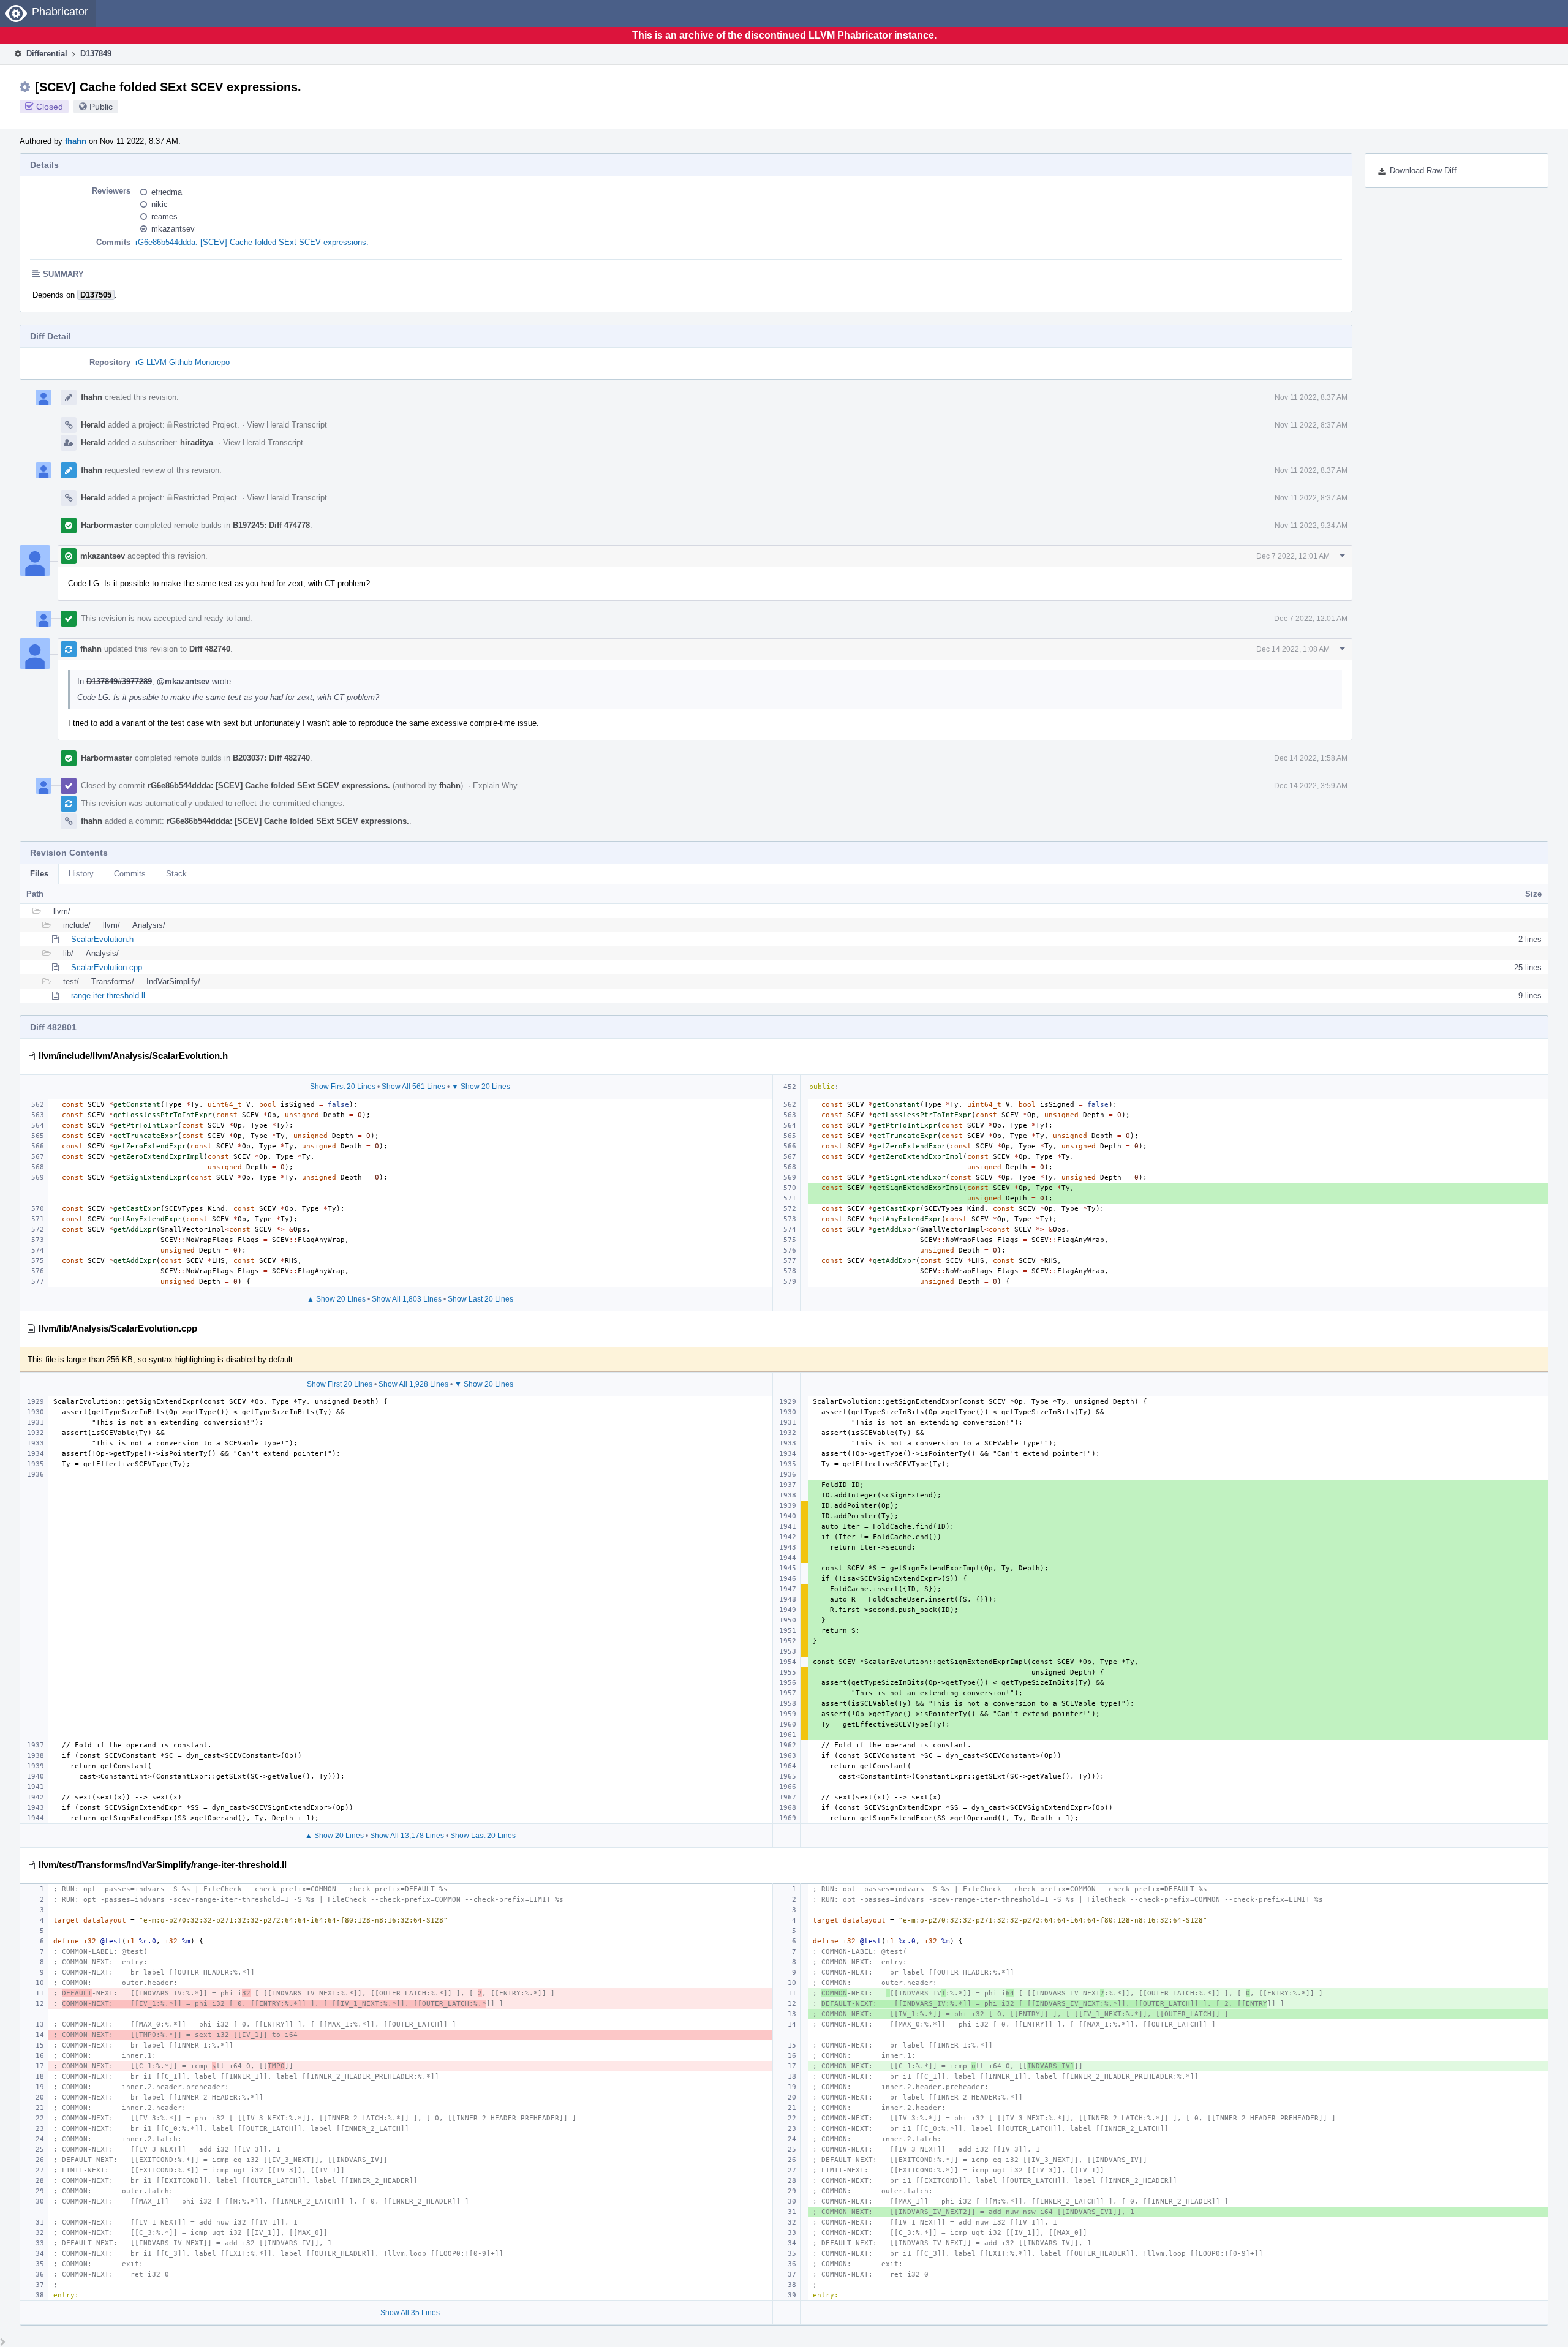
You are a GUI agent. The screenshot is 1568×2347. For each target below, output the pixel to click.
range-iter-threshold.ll (108, 996)
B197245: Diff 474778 (271, 525)
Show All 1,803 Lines (407, 1299)
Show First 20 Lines (343, 1087)
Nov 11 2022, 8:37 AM (1311, 397)
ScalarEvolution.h (102, 939)
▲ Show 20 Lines (336, 1299)
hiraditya (197, 443)
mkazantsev (173, 229)
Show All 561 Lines (413, 1087)
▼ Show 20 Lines (481, 1087)
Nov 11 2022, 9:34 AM (1311, 526)
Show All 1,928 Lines (413, 1384)
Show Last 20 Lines (481, 1299)
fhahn (76, 141)
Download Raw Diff (1423, 171)
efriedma (167, 192)
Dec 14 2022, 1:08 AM (1293, 649)
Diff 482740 (210, 649)
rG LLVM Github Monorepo (183, 362)
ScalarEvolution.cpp (107, 967)
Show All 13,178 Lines (407, 1836)
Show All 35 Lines (410, 2313)
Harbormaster (107, 525)
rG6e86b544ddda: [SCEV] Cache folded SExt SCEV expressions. (252, 242)
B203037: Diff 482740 (271, 758)
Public (101, 107)
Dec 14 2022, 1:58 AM (1311, 758)
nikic (160, 204)
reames (164, 217)
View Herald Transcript (287, 425)
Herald (93, 425)
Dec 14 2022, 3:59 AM (1311, 786)
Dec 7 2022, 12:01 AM (1293, 556)
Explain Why (495, 785)
